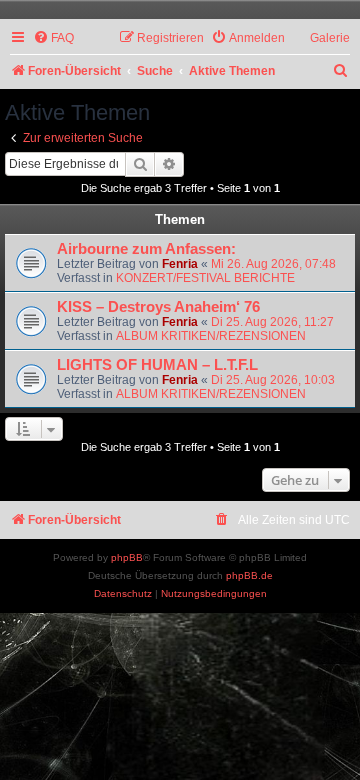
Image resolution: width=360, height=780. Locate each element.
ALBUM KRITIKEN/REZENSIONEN (211, 336)
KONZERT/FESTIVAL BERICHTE (205, 278)
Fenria (180, 264)
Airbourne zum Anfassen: (146, 249)
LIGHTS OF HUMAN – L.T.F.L (157, 365)
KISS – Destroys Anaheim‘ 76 (158, 307)
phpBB (127, 557)
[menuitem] (53, 38)
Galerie (330, 38)
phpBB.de (249, 575)
